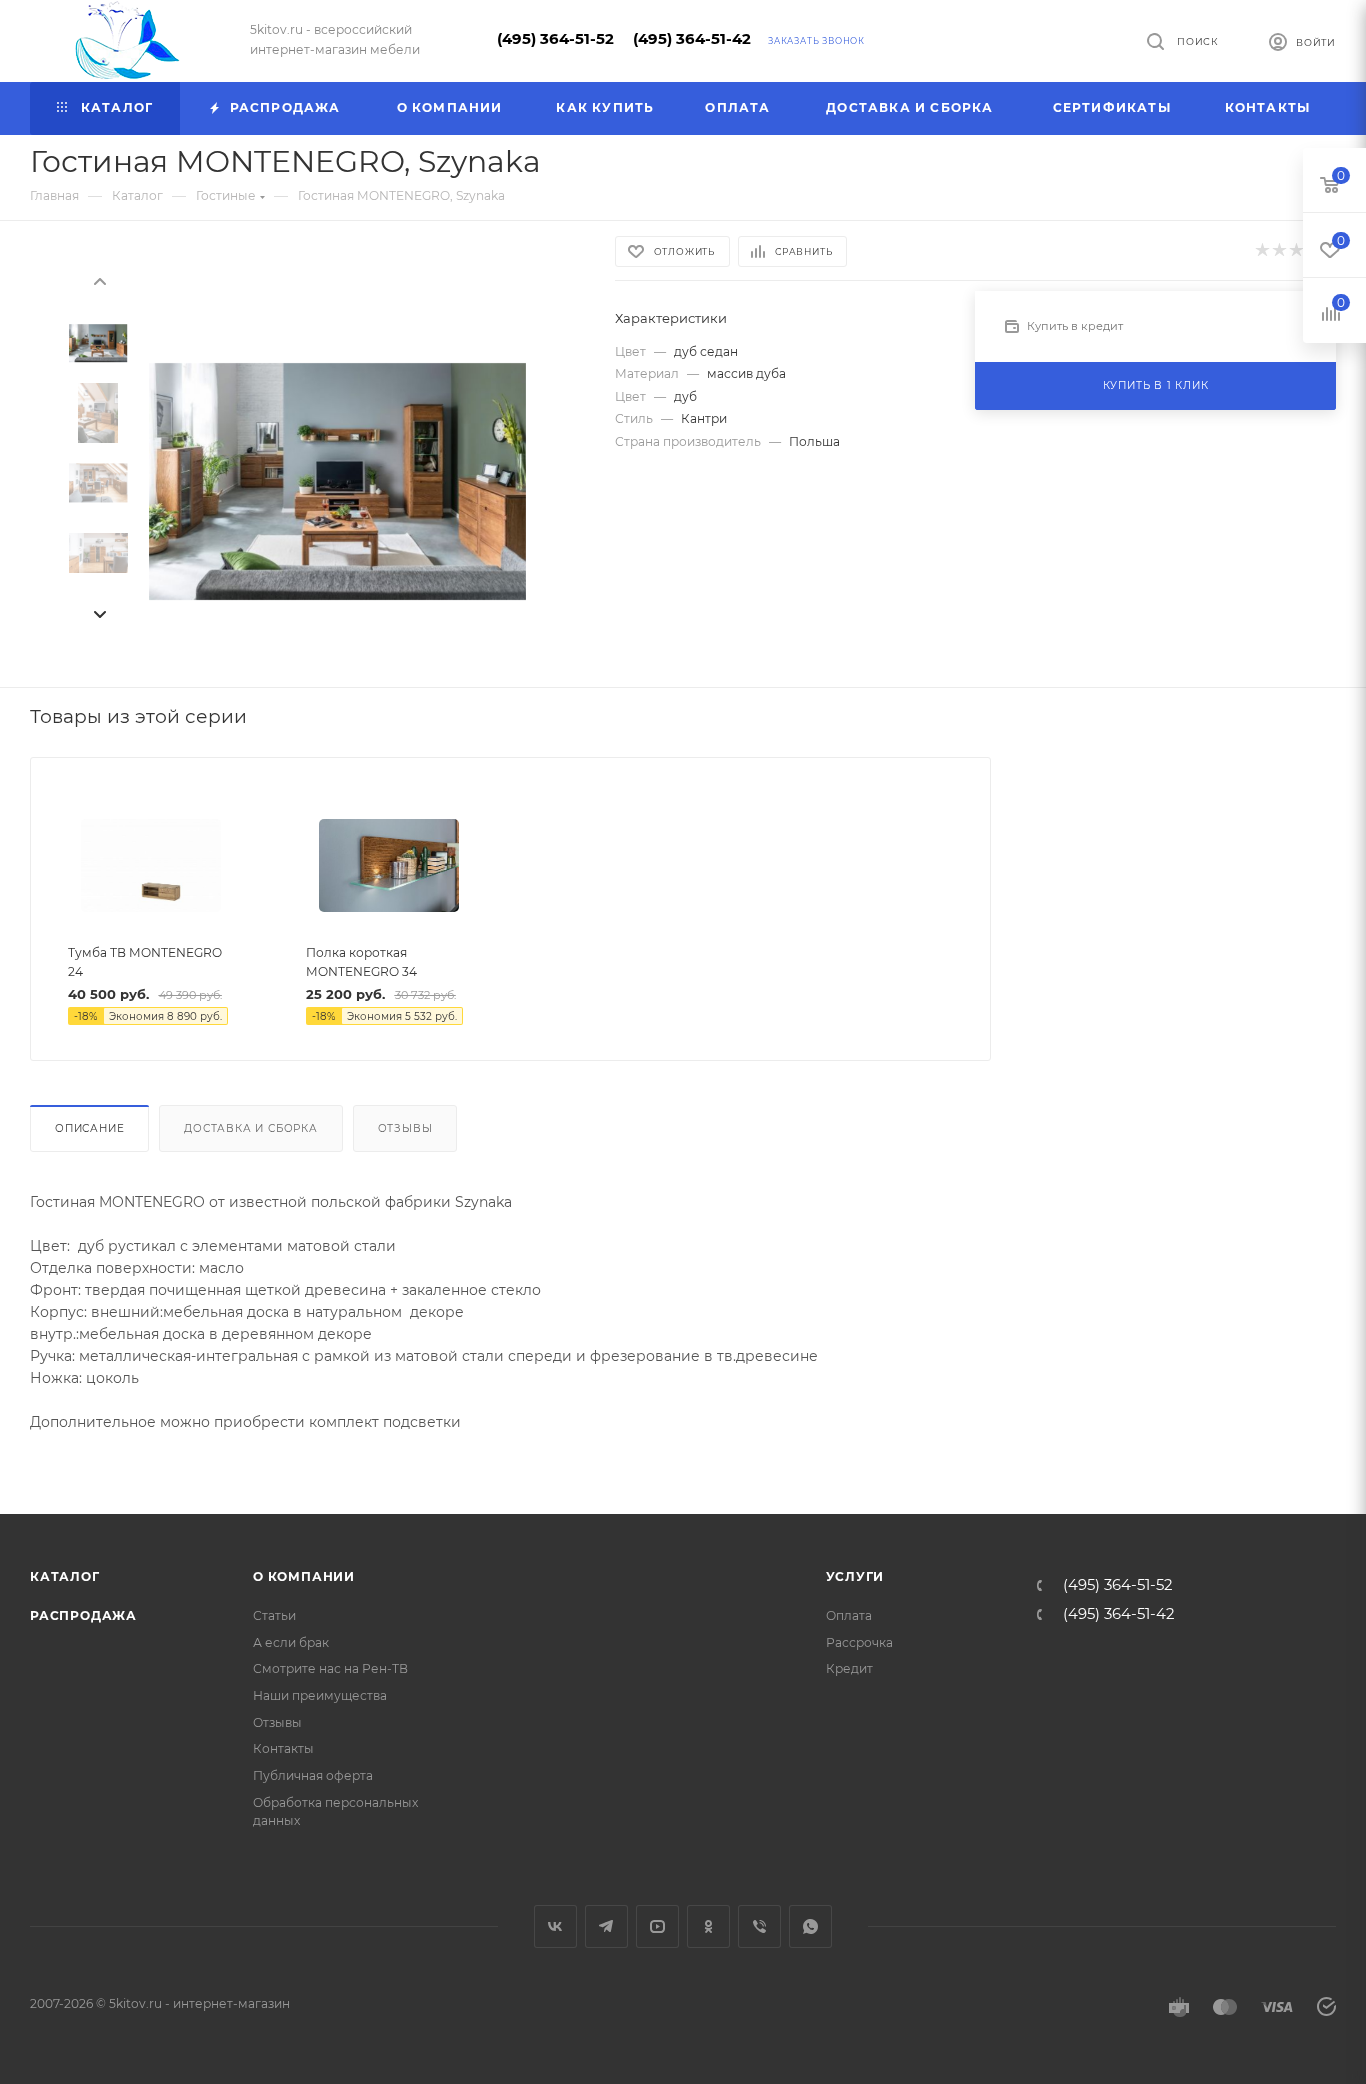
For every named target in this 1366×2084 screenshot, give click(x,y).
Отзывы (405, 1128)
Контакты (283, 1748)
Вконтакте (555, 1926)
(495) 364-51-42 (692, 39)
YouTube (657, 1926)
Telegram (606, 1926)
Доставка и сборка (251, 1128)
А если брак (291, 1642)
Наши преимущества (320, 1695)
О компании (304, 1576)
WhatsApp (810, 1926)
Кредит (849, 1668)
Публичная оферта (313, 1775)
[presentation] (99, 280)
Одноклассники (708, 1926)
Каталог (65, 1576)
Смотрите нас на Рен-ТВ (330, 1668)
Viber (759, 1926)
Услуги (855, 1576)
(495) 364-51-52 (555, 39)
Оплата (849, 1615)
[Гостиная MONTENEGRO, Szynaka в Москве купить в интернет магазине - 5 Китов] (337, 481)
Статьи (274, 1615)
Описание (89, 1128)
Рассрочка (859, 1642)
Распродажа (83, 1615)
